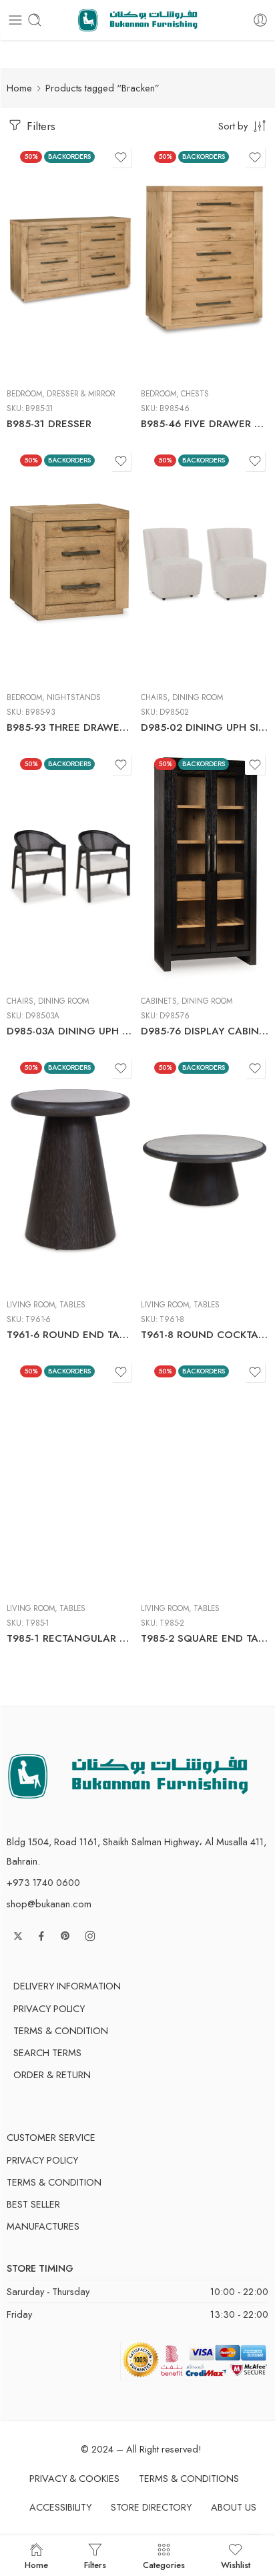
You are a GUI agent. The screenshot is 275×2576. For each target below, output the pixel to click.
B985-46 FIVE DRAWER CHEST (205, 424)
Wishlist (236, 2564)
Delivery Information (67, 1986)
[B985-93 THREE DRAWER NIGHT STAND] (70, 565)
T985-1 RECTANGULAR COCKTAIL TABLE (70, 1638)
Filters (39, 126)
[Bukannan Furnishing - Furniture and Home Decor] (138, 20)
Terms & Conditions (189, 2478)
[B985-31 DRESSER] (70, 261)
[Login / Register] (260, 20)
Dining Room (198, 697)
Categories (164, 2564)
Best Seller (33, 2204)
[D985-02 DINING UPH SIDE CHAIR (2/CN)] (205, 565)
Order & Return (52, 2074)
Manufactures (43, 2226)
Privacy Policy (49, 2008)
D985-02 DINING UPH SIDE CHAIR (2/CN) (205, 727)
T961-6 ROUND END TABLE (70, 1335)
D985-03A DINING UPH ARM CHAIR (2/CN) (70, 1031)
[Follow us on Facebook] (41, 1936)
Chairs (154, 697)
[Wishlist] (121, 157)
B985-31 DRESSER (49, 424)
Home (19, 88)
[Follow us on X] (18, 1936)
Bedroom (24, 394)
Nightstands (74, 697)
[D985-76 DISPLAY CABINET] (205, 868)
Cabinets (159, 1001)
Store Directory (151, 2507)
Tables (72, 1305)
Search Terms (47, 2052)
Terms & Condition (61, 2030)
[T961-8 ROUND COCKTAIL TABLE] (205, 1172)
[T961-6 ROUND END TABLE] (70, 1172)
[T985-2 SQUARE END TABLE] (205, 1476)
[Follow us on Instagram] (90, 1936)
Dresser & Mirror (81, 394)
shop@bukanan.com (49, 1904)
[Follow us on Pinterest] (65, 1936)
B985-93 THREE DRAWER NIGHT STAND (70, 727)
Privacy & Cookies (74, 2478)
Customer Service (51, 2137)
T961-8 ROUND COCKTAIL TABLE (205, 1335)
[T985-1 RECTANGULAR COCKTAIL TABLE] (70, 1476)
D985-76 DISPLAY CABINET (205, 1031)
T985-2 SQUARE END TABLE (205, 1638)
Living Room (31, 1305)
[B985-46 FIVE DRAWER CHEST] (205, 261)
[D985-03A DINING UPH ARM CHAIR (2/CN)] (70, 868)
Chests (195, 394)
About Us (234, 2507)
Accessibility (60, 2507)
